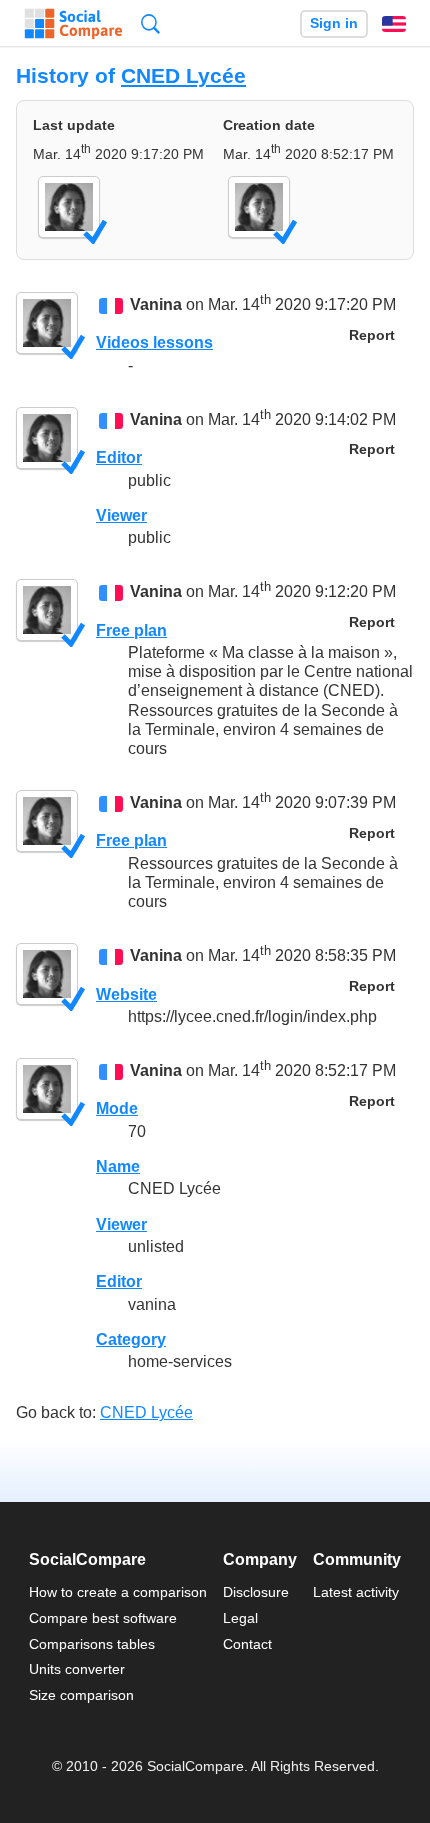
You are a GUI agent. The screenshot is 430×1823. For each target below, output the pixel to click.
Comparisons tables (92, 1644)
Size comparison (81, 1695)
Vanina (156, 304)
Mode (117, 1108)
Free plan (131, 630)
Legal (240, 1618)
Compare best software (103, 1618)
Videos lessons (154, 342)
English (394, 24)
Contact (247, 1644)
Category (131, 1339)
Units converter (77, 1669)
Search (150, 23)
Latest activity (356, 1592)
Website (126, 994)
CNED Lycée (183, 75)
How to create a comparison (118, 1592)
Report (372, 335)
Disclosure (256, 1592)
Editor (119, 457)
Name (118, 1166)
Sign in (334, 23)
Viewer (121, 515)
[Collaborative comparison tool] (73, 24)
